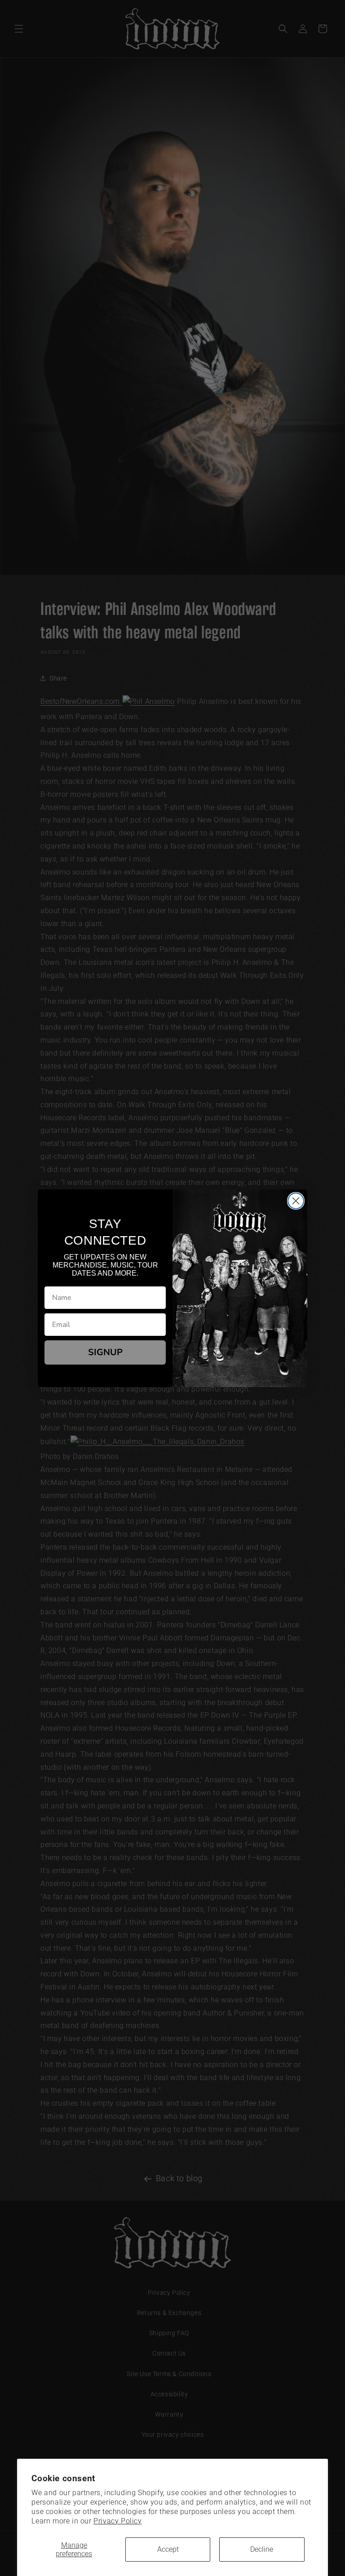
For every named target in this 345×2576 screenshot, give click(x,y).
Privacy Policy (117, 2521)
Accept (168, 2549)
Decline (262, 2549)
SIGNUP (105, 1352)
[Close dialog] (296, 1201)
